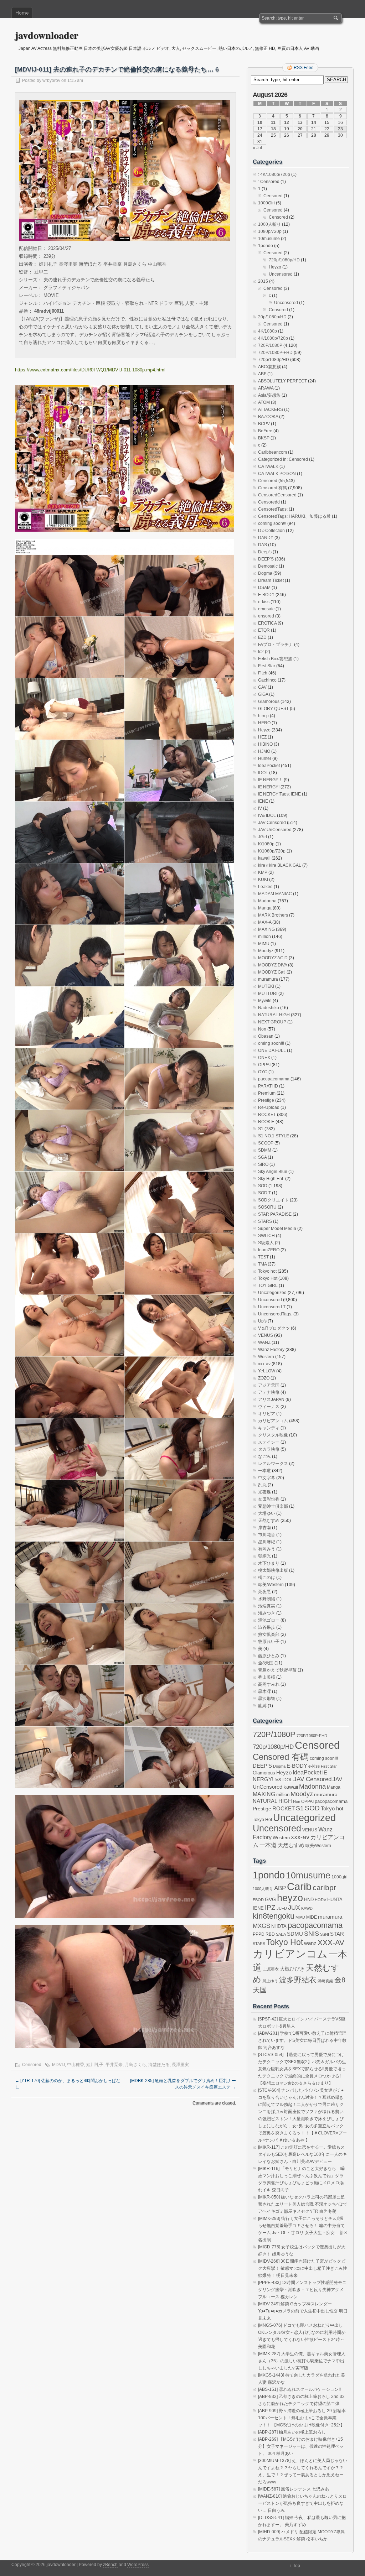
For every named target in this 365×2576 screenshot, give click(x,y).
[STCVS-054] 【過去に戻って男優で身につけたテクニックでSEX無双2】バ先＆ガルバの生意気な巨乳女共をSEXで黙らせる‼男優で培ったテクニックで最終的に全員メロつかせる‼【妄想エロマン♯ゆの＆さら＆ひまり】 (302, 2069)
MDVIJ (58, 2065)
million (264, 937)
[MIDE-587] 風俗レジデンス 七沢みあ (294, 2489)
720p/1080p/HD (284, 260)
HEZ (262, 737)
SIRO (263, 1164)
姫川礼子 (95, 2065)
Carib (299, 1887)
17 (260, 129)
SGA (262, 1157)
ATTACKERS (271, 410)
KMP (263, 872)
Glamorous (269, 702)
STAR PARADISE (275, 1214)
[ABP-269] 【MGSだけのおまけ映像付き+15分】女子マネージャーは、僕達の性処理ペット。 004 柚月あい (301, 2446)
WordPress (138, 2565)
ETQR (264, 630)
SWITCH (266, 1236)
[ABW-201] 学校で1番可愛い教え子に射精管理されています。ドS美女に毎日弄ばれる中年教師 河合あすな (302, 2040)
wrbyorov (51, 80)
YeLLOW (267, 1371)
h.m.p (263, 716)
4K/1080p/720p (273, 338)
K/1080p (266, 844)
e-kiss (264, 602)
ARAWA (266, 388)
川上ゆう (270, 1981)
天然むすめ (269, 1521)
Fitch (263, 673)
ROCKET (267, 1115)
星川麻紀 (267, 1542)
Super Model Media (277, 1229)
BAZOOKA (268, 417)
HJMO (264, 751)
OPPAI (264, 1065)
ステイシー (269, 1442)
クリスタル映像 (273, 1435)
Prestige (266, 1100)
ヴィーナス (269, 1407)
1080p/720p (270, 231)
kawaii (264, 858)
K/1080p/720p (272, 851)
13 (300, 122)
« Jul (257, 148)
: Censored (269, 182)
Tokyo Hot (268, 1278)
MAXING (266, 929)
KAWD (307, 1908)
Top (297, 2566)
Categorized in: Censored (283, 459)
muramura (268, 979)
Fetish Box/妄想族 (275, 659)
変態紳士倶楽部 (273, 1506)
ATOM (264, 402)
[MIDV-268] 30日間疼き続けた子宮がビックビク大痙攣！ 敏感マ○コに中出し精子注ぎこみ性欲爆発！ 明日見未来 (303, 2268)
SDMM (265, 1150)
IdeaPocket (269, 766)
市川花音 (267, 1535)
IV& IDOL (267, 815)
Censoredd (269, 502)
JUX (294, 1908)
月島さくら (135, 2065)
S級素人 (266, 1243)
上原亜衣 (271, 1969)
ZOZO (264, 1378)
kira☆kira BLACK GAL (280, 865)
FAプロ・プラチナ (276, 645)
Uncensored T (272, 1307)
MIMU (264, 944)
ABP (280, 1888)
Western (266, 1357)
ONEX (264, 1058)
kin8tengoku (274, 1916)
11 (273, 122)
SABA (281, 1934)
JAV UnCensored (275, 830)
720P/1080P (270, 345)
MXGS (261, 1926)
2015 (263, 281)
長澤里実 (180, 2065)
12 (287, 122)
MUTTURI (268, 994)
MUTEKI (266, 986)
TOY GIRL (268, 1286)
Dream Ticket (271, 580)
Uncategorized (272, 1293)
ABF (262, 374)
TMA (262, 1264)
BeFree (265, 431)
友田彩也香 (269, 1499)
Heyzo (275, 267)
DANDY (266, 538)
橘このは (267, 1578)
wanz (310, 1943)
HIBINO (265, 744)
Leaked (265, 887)
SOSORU (267, 1207)
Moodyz (266, 951)
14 (314, 122)
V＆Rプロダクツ (274, 1328)
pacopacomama (274, 1079)
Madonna (267, 901)
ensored (266, 616)
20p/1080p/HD (272, 317)
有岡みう (267, 1549)
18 (273, 129)
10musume (269, 239)
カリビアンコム (273, 1421)
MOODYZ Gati (272, 972)
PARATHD (268, 1086)
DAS (263, 545)
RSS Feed (304, 68)
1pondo (266, 246)
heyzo (290, 1898)
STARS (265, 1221)
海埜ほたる (159, 2065)
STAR (337, 1934)
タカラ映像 (269, 1449)
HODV (320, 1900)
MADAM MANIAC (275, 894)
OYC (263, 1072)
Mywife (265, 1001)
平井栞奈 (114, 2065)
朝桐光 (264, 1556)
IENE (263, 801)
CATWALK (268, 466)
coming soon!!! (272, 523)
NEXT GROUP (272, 1022)
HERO (264, 723)
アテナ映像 (269, 1392)
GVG (270, 1900)
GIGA (263, 694)
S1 (261, 1129)
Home (22, 13)
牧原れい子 (269, 1642)
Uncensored (281, 274)
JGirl (263, 837)
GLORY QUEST (273, 709)
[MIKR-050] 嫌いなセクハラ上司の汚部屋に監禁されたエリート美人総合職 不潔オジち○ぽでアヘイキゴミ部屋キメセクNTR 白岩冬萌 (303, 2204)
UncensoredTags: (275, 1314)
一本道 (264, 1471)
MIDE (312, 1917)
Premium (267, 1093)
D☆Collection (271, 531)
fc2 (261, 652)
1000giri (340, 1877)
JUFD (282, 1908)
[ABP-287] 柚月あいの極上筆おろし (292, 2432)
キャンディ (269, 1428)
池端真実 (267, 1606)
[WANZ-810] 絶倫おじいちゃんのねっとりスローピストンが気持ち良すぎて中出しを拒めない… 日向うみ (302, 2503)
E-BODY (266, 595)
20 (300, 129)
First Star (267, 666)
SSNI (325, 1934)
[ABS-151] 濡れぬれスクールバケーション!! (299, 2389)
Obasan (266, 1036)
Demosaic (268, 566)
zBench (110, 2565)
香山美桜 (267, 1677)
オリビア (267, 1414)
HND (309, 1900)
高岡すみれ (269, 1684)
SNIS (312, 1934)
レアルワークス (273, 1464)
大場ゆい (267, 1513)
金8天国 (266, 1663)
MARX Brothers (273, 915)
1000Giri (266, 203)
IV (260, 808)
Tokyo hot (267, 1271)
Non (262, 1029)
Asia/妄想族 (269, 395)
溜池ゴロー (269, 1620)
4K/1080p (268, 331)
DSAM (264, 588)
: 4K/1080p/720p (274, 174)
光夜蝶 (264, 1492)
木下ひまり (269, 1563)
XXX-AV (331, 1942)
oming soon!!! (271, 1043)
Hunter (265, 758)
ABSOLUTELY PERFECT (282, 381)
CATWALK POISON (277, 474)
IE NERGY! (269, 787)
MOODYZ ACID (273, 958)
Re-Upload (269, 1107)
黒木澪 (264, 1691)
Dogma (265, 573)
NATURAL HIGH (274, 1015)
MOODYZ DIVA (273, 965)
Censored (32, 2065)
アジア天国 (269, 1385)
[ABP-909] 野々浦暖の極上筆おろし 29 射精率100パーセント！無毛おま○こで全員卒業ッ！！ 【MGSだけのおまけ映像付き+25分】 (302, 2418)
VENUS (266, 1335)
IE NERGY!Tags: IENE (279, 794)
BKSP (264, 438)
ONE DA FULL (272, 1050)
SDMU (295, 1934)
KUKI (263, 880)
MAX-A (265, 922)
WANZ (264, 1342)
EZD (262, 637)
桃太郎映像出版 (273, 1570)
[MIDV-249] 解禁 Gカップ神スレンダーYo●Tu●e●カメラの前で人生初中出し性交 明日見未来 (303, 2311)
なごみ (264, 1456)
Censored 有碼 (273, 488)
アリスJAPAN (271, 1399)
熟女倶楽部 (269, 1634)
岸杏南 (264, 1528)
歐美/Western (271, 1585)
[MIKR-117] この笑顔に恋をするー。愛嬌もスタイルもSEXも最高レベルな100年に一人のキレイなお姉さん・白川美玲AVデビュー (302, 2154)
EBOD (258, 1900)
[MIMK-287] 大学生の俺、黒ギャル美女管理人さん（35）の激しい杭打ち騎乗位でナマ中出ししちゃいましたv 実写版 (302, 2361)
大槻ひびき (292, 1969)
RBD (270, 1934)
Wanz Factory (271, 1350)
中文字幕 (267, 1478)
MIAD (300, 1917)
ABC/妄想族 (269, 367)
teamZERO (269, 1250)
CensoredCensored (277, 495)
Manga (265, 908)
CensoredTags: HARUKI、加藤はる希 (294, 516)
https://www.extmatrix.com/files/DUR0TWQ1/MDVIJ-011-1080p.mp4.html (90, 370)
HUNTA (335, 1900)
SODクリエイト (273, 1200)
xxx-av (264, 1364)
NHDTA (279, 1926)
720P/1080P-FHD (275, 353)
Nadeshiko (269, 1008)
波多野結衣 (298, 1980)
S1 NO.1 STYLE (274, 1136)
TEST (263, 1257)
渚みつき (267, 1613)
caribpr (324, 1888)
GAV (262, 687)
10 (260, 122)
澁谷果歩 (267, 1627)
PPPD (259, 1934)
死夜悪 (264, 1592)
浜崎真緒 (325, 1981)
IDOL (263, 773)
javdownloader (47, 35)
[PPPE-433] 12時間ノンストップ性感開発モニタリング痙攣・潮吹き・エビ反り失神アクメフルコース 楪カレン (302, 2290)
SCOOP (266, 1143)
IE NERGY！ (270, 780)
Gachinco (267, 680)
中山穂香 (76, 2065)
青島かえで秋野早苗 (277, 1670)
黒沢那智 (267, 1699)
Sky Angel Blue (273, 1172)
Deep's (265, 552)
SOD (263, 1186)
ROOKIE (266, 1122)
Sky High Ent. (271, 1179)
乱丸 (262, 1485)
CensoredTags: (273, 509)
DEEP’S (266, 559)
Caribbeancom (273, 452)
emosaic (266, 609)
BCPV (264, 424)
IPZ (270, 1907)
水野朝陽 (267, 1599)
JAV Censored (272, 823)
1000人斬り (269, 224)
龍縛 (262, 1706)
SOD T (264, 1193)
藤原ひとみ (269, 1656)
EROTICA (267, 623)
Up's (262, 1321)
